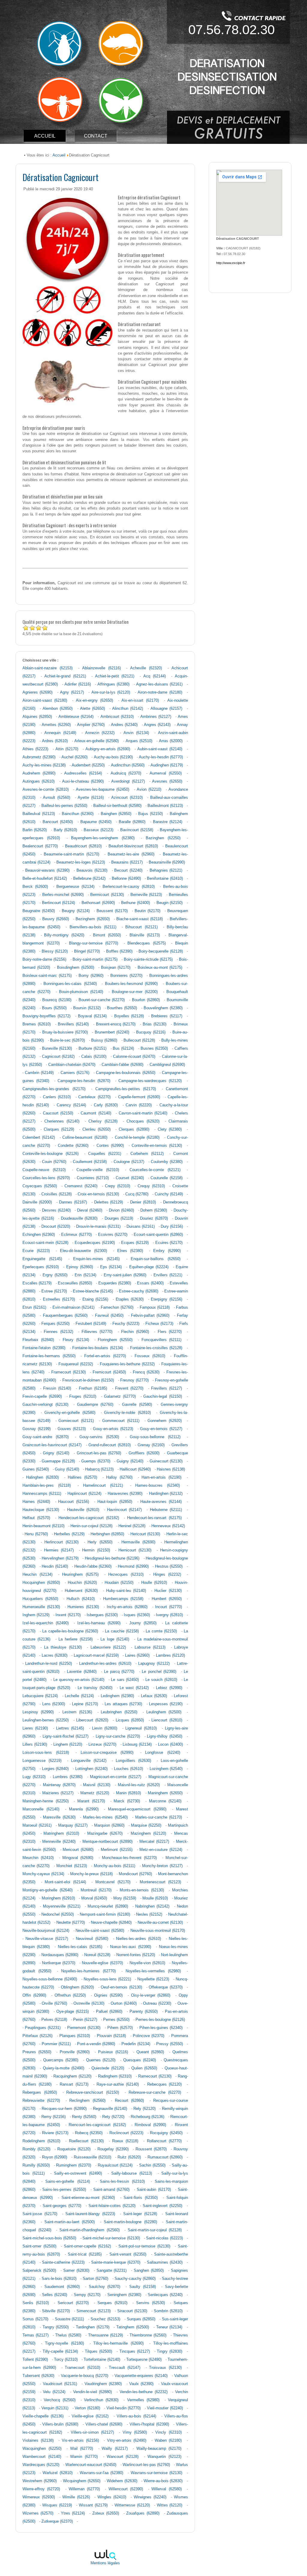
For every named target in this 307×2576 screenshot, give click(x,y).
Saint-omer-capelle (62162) (88, 2246)
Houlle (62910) (154, 1583)
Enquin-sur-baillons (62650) (156, 1259)
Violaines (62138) (38, 2441)
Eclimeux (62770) (76, 1235)
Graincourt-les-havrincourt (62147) (52, 1445)
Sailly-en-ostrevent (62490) (78, 2173)
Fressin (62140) (57, 1388)
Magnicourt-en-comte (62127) (116, 1777)
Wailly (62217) (115, 2449)
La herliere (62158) (76, 1639)
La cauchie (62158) (122, 1631)
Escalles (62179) (37, 1283)
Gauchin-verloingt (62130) (45, 1405)
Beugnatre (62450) (39, 911)
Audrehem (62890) (39, 773)
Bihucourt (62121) (141, 927)
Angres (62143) (157, 725)
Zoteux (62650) (106, 2513)
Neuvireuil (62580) (92, 1939)
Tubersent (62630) (38, 2376)
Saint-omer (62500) (39, 2246)
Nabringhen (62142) (152, 1906)
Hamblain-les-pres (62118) (47, 1486)
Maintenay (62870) (59, 1785)
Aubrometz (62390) (39, 757)
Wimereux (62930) (39, 2497)
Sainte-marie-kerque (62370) (116, 2262)
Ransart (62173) (74, 2084)
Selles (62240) (55, 2295)
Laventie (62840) (82, 1672)
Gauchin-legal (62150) (163, 1397)
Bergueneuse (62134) (75, 887)
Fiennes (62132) (58, 1332)
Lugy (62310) (34, 1777)
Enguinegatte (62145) (42, 1259)
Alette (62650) (92, 709)
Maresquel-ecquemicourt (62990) (137, 1809)
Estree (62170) (54, 1291)
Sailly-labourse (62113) (132, 2173)
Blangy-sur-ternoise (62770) (94, 943)
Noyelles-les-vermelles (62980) (153, 1971)
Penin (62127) (85, 2020)
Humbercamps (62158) (123, 1599)
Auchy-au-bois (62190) (113, 757)
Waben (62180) (168, 2441)
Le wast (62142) (134, 1688)
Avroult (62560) (57, 798)
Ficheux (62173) (159, 1324)
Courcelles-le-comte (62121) (155, 1170)
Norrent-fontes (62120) (136, 1955)
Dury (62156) (172, 1227)
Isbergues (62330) (102, 1615)
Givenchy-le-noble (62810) (127, 1413)
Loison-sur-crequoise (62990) (107, 1753)
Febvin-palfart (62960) (150, 1316)
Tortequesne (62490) (144, 2360)
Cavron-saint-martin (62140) (143, 1113)
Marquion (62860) (109, 1825)
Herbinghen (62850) (107, 1534)
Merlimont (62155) (117, 1850)
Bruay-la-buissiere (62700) (65, 1032)
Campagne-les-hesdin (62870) (84, 1081)
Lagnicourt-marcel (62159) (96, 1655)
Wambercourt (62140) (42, 2457)
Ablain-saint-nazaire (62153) (48, 668)
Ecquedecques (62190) (95, 1243)
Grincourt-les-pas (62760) (99, 1453)
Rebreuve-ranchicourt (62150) (93, 2093)
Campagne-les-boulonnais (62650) (125, 1073)
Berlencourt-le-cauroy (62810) (129, 887)
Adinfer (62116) (78, 684)
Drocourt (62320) (56, 1227)
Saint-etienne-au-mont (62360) (88, 2198)
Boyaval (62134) (92, 1016)
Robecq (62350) (89, 2133)
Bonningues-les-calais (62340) (70, 984)
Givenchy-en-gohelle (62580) (70, 1413)
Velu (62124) (54, 2392)
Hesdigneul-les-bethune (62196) (112, 1558)
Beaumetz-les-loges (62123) (81, 862)
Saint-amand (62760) (112, 2190)
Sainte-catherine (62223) (63, 2262)
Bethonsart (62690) (98, 903)
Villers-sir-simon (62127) (92, 2432)
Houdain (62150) (119, 1583)
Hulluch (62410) (81, 1599)
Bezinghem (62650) (92, 919)
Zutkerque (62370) (57, 2521)
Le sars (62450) (125, 1680)
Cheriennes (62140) (62, 1121)
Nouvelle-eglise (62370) (102, 1963)
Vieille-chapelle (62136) (43, 2416)
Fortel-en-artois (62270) (105, 1356)
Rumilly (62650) (36, 2165)
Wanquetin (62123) (164, 2457)
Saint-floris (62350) (141, 2198)
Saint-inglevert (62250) (162, 2206)
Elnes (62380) (130, 1251)
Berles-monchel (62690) (63, 895)
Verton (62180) (87, 2408)
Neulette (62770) (71, 1923)
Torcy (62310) (66, 2360)
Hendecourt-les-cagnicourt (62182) (89, 1518)
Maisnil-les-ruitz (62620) (139, 1785)
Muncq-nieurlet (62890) (108, 1906)
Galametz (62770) (120, 1397)
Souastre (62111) (70, 2319)
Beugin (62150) (170, 903)
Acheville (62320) (146, 668)
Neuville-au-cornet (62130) (160, 1923)
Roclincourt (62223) (126, 2133)
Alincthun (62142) (128, 709)
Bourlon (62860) (146, 1000)
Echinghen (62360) (39, 1235)
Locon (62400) (170, 1745)
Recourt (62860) (129, 2101)
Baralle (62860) (132, 822)
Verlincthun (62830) (101, 2400)
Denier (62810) (143, 1202)
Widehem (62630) (122, 2481)
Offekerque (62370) (165, 1987)
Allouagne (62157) (166, 709)
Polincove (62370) (149, 2036)
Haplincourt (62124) (84, 1494)
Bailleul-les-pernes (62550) (64, 806)
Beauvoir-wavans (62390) (47, 870)
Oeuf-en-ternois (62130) (121, 1987)
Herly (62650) (100, 1542)
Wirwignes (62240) (150, 2497)
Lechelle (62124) (79, 1696)
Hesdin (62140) (55, 1566)
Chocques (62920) (143, 1121)
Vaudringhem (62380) (103, 2384)
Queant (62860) (150, 2052)
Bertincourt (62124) (59, 903)
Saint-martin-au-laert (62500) (70, 2222)
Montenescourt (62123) (161, 1882)
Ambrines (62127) (156, 717)
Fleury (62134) (76, 1340)
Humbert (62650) (167, 1599)
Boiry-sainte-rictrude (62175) (148, 959)
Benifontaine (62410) (165, 879)
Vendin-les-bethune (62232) (144, 2392)
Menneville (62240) (59, 1842)
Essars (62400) (150, 1283)
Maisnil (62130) (97, 1785)
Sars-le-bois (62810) (59, 2279)
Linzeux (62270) (102, 1745)
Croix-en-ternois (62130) (98, 1194)
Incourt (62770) (168, 1607)
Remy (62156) (54, 2117)
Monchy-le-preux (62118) (91, 1874)
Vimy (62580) (135, 2432)
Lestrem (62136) (77, 1712)
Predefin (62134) (136, 2044)
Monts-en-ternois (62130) (142, 1890)
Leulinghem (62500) (164, 1712)
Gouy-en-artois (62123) (113, 1429)
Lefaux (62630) (154, 1696)
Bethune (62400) (136, 903)
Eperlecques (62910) (41, 1267)
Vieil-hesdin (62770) (124, 2408)
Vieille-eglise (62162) (90, 2416)
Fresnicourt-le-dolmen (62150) (88, 1380)
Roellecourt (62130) (86, 2141)
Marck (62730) (127, 1801)
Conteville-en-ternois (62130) (157, 1146)
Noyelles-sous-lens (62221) (107, 1979)
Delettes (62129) (109, 1202)
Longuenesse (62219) (42, 1761)
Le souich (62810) (161, 1680)
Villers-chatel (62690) (104, 2424)
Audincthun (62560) (128, 765)
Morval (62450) (94, 1898)
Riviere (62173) (55, 2133)
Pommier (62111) (56, 2044)
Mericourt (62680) (78, 1850)
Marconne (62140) (165, 1801)
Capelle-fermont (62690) (139, 1097)
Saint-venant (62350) (128, 2254)
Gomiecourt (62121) (76, 1421)
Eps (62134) (111, 1267)
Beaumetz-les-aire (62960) (131, 854)
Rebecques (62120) (165, 2084)
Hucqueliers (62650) (40, 1599)
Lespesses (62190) (166, 1704)
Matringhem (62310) (61, 1834)
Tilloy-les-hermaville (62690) (118, 2343)
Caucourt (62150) (58, 1113)
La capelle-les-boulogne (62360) (70, 1631)
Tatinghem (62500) (133, 2327)
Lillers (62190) (35, 1745)
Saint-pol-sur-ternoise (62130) (144, 2246)
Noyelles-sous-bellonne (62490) (50, 1979)
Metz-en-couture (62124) (161, 1850)
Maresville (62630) (59, 1817)
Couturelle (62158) (166, 1178)
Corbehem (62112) (147, 1154)
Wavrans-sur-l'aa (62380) (101, 2473)
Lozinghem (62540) (166, 1769)
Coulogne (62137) (129, 1162)
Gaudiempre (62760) (95, 1405)
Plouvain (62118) (111, 2036)
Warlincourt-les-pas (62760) (146, 2465)
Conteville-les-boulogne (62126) (51, 1154)
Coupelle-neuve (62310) (44, 1170)
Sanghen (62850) (149, 2271)
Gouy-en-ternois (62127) (161, 1429)
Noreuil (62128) (97, 1955)
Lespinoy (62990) (38, 1712)
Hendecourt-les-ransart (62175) (154, 1518)
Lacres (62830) (55, 1655)
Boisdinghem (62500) (76, 968)
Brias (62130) (155, 1024)
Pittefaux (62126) (37, 2036)
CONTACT (96, 136)
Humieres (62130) (83, 1607)
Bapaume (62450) (96, 822)
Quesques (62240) (140, 2060)
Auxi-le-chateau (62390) (83, 781)
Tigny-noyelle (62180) (64, 2343)
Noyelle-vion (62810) (147, 1963)
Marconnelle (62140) (41, 1809)
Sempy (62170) (87, 2295)
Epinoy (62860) (80, 1267)
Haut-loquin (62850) (115, 1502)
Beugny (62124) (76, 911)
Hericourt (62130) (145, 1534)
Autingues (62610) (39, 781)
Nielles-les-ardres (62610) (139, 1939)
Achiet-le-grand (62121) (65, 676)
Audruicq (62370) (126, 773)
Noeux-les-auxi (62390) (130, 1947)
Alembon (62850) (58, 709)
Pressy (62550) (169, 2044)
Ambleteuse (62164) (76, 717)
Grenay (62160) (151, 1445)
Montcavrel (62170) (113, 1882)
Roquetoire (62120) (74, 2149)
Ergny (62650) (55, 1275)
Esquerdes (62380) (115, 1283)
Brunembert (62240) (112, 1032)
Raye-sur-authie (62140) (118, 2084)
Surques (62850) (141, 2319)
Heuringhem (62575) (80, 1575)
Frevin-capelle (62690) (42, 1397)
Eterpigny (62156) (166, 1299)
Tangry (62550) (56, 2327)
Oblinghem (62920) (77, 1987)
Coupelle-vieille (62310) (98, 1170)
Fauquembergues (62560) (65, 1316)
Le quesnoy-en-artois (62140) (79, 1680)
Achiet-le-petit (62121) (115, 676)
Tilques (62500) (98, 2351)
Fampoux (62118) (155, 1307)
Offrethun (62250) (70, 1995)
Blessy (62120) (55, 951)
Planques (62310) (75, 2036)
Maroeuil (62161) (37, 1825)
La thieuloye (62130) (63, 1647)
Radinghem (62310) (115, 2076)
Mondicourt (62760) (135, 1874)
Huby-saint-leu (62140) (126, 1591)
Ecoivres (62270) (113, 1235)
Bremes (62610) (37, 1024)
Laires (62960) (137, 1655)
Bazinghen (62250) (163, 838)
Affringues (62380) (113, 684)
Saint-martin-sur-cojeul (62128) (155, 2230)
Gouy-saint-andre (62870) (46, 1437)
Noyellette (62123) (153, 1979)
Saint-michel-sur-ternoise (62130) (111, 2238)
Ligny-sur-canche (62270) (118, 1736)
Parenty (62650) (144, 2012)
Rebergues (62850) (40, 2093)
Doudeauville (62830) (79, 1218)
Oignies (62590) (108, 1995)
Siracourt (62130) (132, 2311)
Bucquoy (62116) (151, 1032)
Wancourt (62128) (123, 2457)
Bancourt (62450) (58, 822)
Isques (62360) (137, 1615)
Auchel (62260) (75, 757)
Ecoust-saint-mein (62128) (45, 1243)
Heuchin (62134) (37, 1575)
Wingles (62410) (112, 2497)
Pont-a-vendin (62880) (96, 2044)
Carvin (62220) (139, 1105)
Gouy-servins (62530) (99, 1437)
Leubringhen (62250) (119, 1712)
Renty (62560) (84, 2117)
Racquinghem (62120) (72, 2076)
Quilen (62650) (144, 2068)
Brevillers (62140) (73, 1024)
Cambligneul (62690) (167, 1065)
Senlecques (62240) (165, 2295)
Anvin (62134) (136, 733)
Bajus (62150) (151, 814)
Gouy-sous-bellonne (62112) (155, 1437)
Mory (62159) (125, 1898)
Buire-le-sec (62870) (67, 1040)
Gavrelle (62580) (137, 1405)
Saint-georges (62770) (62, 2206)
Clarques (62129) (59, 1129)
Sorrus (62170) (35, 2319)
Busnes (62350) (154, 1049)
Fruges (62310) (83, 1397)
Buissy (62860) (104, 1040)
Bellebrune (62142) (89, 879)
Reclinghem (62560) (87, 2101)
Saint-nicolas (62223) (164, 2238)
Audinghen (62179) (167, 765)
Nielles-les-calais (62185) (80, 1947)
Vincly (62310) (168, 2432)
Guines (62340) (36, 1469)
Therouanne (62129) (106, 2335)
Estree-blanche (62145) (93, 1291)
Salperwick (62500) (39, 2271)
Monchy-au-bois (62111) (115, 1866)
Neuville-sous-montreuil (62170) (158, 1931)
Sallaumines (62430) (165, 2262)
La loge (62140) (115, 1639)
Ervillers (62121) (168, 1275)
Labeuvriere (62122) (108, 1647)
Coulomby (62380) (167, 1162)
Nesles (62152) (149, 1914)
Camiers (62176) (75, 1073)
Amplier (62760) (91, 725)
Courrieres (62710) (93, 1178)
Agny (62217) (72, 692)
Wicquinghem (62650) (82, 2481)
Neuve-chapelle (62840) (111, 1923)
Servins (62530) (151, 2303)
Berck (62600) (35, 887)
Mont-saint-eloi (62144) (65, 1882)
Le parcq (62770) (119, 1672)
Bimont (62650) (107, 935)
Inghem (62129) (36, 1615)
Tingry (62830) (170, 2351)
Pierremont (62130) (84, 2028)
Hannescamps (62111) (42, 1494)
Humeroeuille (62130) (41, 1607)
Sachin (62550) (152, 2165)
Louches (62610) (128, 1769)
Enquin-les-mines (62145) (97, 1259)
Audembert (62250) (88, 765)
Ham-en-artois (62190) (161, 1477)
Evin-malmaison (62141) (74, 1307)
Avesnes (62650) (167, 781)
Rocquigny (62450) (166, 2133)
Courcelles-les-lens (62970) (46, 1178)
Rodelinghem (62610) (41, 2141)
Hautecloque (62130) (41, 1510)
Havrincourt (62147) (124, 1510)
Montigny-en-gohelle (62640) (48, 1890)
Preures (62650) (37, 2052)
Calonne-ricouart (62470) (134, 1057)
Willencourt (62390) (126, 2489)
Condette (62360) (73, 1146)
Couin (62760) (54, 1162)
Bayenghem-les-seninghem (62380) (103, 838)
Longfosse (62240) (163, 1753)
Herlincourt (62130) (61, 1542)
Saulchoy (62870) (105, 2287)
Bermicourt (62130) (107, 895)
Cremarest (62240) (81, 1186)
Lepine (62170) (85, 1704)
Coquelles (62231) (105, 1154)
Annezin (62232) (100, 733)
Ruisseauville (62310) (92, 2157)
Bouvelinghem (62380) (163, 1008)
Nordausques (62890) (60, 1955)
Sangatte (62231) (112, 2271)
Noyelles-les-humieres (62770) (88, 1971)
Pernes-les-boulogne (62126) (160, 2020)
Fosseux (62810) (150, 1356)
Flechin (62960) (135, 1332)
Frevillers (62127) (167, 1388)
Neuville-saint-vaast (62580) (100, 1931)
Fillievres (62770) (97, 1332)
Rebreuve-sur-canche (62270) (155, 2093)
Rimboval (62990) (150, 2125)
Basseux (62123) (98, 830)
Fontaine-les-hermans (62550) (49, 1356)
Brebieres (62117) (167, 1016)
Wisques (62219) (57, 2505)
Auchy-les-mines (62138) (44, 765)
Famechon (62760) (117, 1307)
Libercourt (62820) (92, 1720)
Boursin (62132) (87, 1008)
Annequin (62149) (60, 733)
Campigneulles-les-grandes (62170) (54, 1089)
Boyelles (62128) (129, 1016)
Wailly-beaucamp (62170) (159, 2449)
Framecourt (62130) (69, 1372)
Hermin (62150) (96, 1550)
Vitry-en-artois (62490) (127, 2441)
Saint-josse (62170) (40, 2214)
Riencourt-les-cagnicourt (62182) (97, 2125)
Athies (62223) (35, 749)
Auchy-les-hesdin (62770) (161, 757)
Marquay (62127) (73, 1825)
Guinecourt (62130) (166, 1461)
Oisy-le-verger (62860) (151, 1995)
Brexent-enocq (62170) (116, 1024)
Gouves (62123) (72, 1429)
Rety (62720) (113, 2117)
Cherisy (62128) (103, 1121)
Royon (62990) (55, 2157)
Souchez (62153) (105, 2319)
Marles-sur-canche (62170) (159, 1817)
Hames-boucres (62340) (158, 1486)
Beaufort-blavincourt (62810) (133, 846)
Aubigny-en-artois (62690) (108, 749)
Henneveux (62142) (168, 1526)
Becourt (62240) (128, 870)
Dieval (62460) (90, 1210)
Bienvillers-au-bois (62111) (93, 927)
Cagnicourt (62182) (58, 1057)
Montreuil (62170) (96, 1890)
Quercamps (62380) (61, 2060)
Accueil (59, 155)
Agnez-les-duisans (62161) (159, 684)
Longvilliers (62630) (133, 1761)
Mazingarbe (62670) (105, 1834)
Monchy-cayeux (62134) (43, 1874)
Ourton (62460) (124, 2003)
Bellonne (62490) (126, 879)
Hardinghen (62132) (166, 1494)
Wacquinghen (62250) (42, 2449)
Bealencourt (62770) (40, 846)
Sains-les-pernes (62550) (64, 2190)
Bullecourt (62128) (139, 1040)
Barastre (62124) (168, 822)
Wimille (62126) (76, 2497)
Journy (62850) (143, 1623)
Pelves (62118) (54, 2020)
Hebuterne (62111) (166, 1510)
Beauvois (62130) (92, 870)
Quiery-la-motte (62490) (64, 2068)
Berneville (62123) (146, 895)
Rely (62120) (145, 2109)
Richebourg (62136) (148, 2117)
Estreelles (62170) (59, 1299)
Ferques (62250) (55, 1324)
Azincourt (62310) (127, 798)
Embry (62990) (167, 1251)
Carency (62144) (71, 1105)
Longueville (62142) (89, 1761)
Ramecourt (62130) (155, 2076)
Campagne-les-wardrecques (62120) (150, 1081)
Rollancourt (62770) (164, 2141)
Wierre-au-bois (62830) (163, 2481)
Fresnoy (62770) (134, 1380)
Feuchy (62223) (126, 1324)
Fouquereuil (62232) (76, 1364)
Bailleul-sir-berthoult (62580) (117, 806)
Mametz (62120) (95, 1793)
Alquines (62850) (37, 717)
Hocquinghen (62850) (41, 1583)
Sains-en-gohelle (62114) (68, 2182)
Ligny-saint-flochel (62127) (66, 1736)
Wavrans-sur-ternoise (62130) (156, 2473)
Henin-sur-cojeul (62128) (91, 1526)
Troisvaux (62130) (165, 2368)
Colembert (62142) (39, 1138)
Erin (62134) (85, 1275)
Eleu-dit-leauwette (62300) (83, 1251)
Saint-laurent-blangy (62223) (90, 2214)
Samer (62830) (76, 2271)
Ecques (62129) (135, 1243)
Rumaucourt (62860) (165, 2157)
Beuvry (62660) (56, 919)
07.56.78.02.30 (231, 30)
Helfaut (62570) (36, 1518)
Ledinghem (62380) (117, 1696)
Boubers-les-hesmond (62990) (131, 984)
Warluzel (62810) (57, 2473)
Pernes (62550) (116, 2020)
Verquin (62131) (55, 2408)
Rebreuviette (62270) (41, 2101)
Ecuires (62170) (169, 1243)
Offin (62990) (34, 1995)
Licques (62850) (130, 1720)
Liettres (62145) (70, 1728)
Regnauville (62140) (110, 2109)
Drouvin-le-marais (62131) (98, 1227)
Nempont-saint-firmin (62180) (105, 1914)
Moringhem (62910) (58, 1898)
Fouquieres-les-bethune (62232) (127, 1364)
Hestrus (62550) (169, 1566)
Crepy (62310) (118, 1186)
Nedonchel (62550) (58, 1914)
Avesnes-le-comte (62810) (46, 790)
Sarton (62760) (95, 2279)
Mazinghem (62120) (148, 1834)
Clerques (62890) (134, 1129)
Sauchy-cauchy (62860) (135, 2279)
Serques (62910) (112, 2303)
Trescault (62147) (125, 2368)
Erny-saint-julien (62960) (125, 1275)
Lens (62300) (54, 1704)
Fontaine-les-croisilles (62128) (156, 1348)
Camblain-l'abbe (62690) (122, 1065)
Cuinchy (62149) (169, 1194)
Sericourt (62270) (73, 2303)
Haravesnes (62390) (125, 1494)
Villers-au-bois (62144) (136, 2416)
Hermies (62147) (59, 1550)
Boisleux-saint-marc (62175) (47, 976)
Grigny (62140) (56, 1453)
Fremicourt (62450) (109, 1372)
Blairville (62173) (145, 935)
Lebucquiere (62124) (40, 1696)
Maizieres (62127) (58, 1793)
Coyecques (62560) (40, 1186)
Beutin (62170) (148, 911)
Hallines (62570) (82, 1477)
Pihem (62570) (120, 2028)
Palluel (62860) (109, 2012)
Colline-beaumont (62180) (85, 1138)
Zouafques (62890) (143, 2513)
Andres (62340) (124, 725)
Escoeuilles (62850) (75, 1283)
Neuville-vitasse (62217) (47, 1939)
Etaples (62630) (130, 1299)
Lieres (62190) (35, 1728)
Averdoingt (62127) (128, 781)
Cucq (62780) (137, 1194)
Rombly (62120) (36, 2149)
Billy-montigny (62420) (64, 935)
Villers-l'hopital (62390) (149, 2424)
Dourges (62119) (119, 1218)
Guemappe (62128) (58, 1461)
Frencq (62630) (146, 1372)
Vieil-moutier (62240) (165, 2408)
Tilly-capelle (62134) (60, 2351)
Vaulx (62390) (141, 2384)
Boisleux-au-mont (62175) (160, 968)
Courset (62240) (130, 1178)
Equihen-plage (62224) (149, 1267)
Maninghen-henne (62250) (46, 1801)
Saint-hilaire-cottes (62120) (112, 2206)
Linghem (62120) (68, 1745)
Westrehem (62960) (40, 2481)
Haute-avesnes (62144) (161, 1502)
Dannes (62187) (73, 1202)
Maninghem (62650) (165, 1793)
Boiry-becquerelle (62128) (161, 951)
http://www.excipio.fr (231, 263)
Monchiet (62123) (72, 1866)
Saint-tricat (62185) (85, 2254)
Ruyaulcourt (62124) (115, 2165)
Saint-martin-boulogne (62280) (130, 2222)
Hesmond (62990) (133, 1566)
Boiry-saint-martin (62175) (95, 959)
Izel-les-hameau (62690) (99, 1623)
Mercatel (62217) (154, 1842)
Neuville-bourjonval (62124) (46, 1931)
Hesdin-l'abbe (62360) (93, 1566)
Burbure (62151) (92, 1049)
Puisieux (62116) (113, 2052)
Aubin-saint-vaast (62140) (160, 749)
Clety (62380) (170, 1129)
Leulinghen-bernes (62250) (46, 1720)
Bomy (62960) (91, 976)
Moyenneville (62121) (62, 1906)
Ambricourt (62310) (117, 717)
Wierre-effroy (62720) (41, 2489)
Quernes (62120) (101, 2060)
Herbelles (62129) (69, 1534)
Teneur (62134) (169, 2327)
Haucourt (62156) (74, 1502)
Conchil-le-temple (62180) (137, 1138)
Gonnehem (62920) (165, 1421)
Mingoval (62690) (78, 1858)
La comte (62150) (161, 1631)
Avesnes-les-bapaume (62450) (103, 790)
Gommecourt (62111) (121, 1421)
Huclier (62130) (168, 1591)
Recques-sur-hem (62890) (64, 2109)
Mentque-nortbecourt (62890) (108, 1842)
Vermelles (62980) (143, 2400)
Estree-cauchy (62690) (139, 1291)
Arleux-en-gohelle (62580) (97, 741)
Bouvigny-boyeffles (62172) (46, 1016)
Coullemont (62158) (90, 1162)
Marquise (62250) (146, 1825)
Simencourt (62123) (94, 2311)
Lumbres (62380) (68, 1777)
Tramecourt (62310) (82, 2368)
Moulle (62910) (155, 1898)
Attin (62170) (67, 749)
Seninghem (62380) (124, 2295)
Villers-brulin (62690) (60, 2424)
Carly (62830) (106, 1105)
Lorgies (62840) (55, 1769)
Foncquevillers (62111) (162, 1340)
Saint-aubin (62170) (154, 2190)
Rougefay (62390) (113, 2149)
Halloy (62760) (119, 1477)
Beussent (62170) (112, 911)
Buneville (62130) (57, 1049)
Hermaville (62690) (138, 1542)
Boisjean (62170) (116, 968)
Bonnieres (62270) (126, 976)
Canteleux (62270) (94, 1097)
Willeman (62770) (84, 2489)
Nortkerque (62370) (59, 1963)
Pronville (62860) (75, 2052)
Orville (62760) (54, 2003)
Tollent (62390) (35, 2360)
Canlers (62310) (57, 1097)
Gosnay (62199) (37, 1429)
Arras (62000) (171, 741)
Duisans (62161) (141, 1227)
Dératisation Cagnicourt (61, 177)
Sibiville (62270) (56, 2311)
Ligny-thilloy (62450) (165, 1736)
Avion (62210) (149, 790)
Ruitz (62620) (129, 2157)
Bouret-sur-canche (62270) (102, 1000)
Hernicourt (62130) (135, 1550)
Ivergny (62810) (169, 1615)
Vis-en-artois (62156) (80, 2441)
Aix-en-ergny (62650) (94, 701)
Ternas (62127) (36, 2335)
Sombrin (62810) (168, 2311)
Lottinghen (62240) (91, 1769)
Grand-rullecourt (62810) (109, 1445)
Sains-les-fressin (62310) (122, 2182)
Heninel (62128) (132, 1526)
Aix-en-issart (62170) (140, 701)
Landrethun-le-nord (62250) (49, 1664)
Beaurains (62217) (127, 862)
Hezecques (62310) (126, 1575)
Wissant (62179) (93, 2505)
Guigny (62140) (130, 1461)
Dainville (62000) (37, 1202)
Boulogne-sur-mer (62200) (135, 992)
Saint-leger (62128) (140, 2214)
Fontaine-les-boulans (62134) (98, 1348)
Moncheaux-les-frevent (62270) (129, 1858)
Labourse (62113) (150, 1647)
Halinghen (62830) (42, 1477)
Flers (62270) (170, 1332)
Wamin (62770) (84, 2457)
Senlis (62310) (36, 2303)
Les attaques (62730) (123, 1704)
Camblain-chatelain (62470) (72, 1065)
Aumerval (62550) (165, 773)
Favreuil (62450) (109, 1316)
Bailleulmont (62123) (165, 806)
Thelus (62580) (68, 2335)
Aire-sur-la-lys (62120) (111, 692)
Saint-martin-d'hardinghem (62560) (89, 2230)
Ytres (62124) (73, 2513)
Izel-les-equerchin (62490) (46, 1623)
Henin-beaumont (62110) (43, 1526)
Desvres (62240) (56, 1210)
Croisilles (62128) (56, 1194)
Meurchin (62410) (38, 1858)
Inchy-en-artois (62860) (127, 1607)
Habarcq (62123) (99, 1469)
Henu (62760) (36, 1534)
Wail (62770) (82, 2449)
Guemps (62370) (96, 1461)
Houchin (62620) (82, 1583)
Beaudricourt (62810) (83, 846)
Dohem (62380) (154, 1210)
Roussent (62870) (151, 2149)
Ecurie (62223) (36, 1251)
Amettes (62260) (56, 725)
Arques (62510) (139, 741)
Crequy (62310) (151, 1186)
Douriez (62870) (154, 1218)
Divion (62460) (121, 1210)
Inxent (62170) (68, 1615)
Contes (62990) (110, 1146)
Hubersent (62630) (81, 1591)
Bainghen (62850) (116, 814)
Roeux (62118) (125, 2141)
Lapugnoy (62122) (154, 1664)
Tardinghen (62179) (93, 2327)
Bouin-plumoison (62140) (81, 992)
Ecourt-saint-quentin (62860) (158, 1235)
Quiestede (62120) (108, 2068)
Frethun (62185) (93, 1388)
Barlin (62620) (35, 830)
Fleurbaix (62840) (38, 1340)
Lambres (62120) (170, 1655)
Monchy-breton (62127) (162, 1866)
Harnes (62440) (36, 1502)
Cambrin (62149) (39, 1073)
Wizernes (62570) (38, 2513)
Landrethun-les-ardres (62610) (105, 1664)
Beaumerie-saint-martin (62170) (72, 854)
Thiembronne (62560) (148, 2335)
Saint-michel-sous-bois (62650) (49, 2238)
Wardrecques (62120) (41, 2465)
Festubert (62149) (91, 1324)
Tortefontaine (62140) (102, 2360)
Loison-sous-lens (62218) (46, 1753)
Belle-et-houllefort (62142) (45, 879)
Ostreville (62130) (89, 2003)
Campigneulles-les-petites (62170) (126, 1089)
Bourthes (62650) (122, 1008)
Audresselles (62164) (83, 773)
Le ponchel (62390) (159, 1672)
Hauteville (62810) (83, 1510)
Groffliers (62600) (144, 1453)
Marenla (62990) (84, 1809)
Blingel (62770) (87, 951)
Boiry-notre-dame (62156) (44, 959)
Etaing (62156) (95, 1299)
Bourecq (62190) (57, 1000)
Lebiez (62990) (169, 1688)
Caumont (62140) (96, 1113)
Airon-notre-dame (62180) (160, 692)
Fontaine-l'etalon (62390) (44, 1348)
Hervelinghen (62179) (60, 1558)
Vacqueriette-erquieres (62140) (141, 2376)
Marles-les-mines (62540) (105, 1817)
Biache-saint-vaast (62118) (140, 919)
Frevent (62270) (129, 1388)
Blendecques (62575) (147, 943)
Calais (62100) (94, 1057)
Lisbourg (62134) (137, 1745)
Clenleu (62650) (97, 1129)
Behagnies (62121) (166, 870)
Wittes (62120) (170, 2505)
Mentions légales (105, 2563)
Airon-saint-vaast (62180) (45, 701)
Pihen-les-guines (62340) (161, 2028)
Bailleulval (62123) (39, 814)
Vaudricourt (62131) (60, 2384)
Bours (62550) (54, 1008)
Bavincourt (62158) (137, 830)
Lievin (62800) (105, 1728)
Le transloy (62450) (95, 1688)
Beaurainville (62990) (167, 862)
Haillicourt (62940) (135, 1469)
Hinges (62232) (167, 1575)
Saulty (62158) (143, 2287)
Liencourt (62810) (167, 1720)
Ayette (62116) (91, 798)
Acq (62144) (155, 676)
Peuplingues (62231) (43, 2028)
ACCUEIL (45, 136)
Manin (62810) (128, 1793)
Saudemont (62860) (62, 2287)
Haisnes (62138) (171, 1469)
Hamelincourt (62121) (103, 1486)
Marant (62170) (91, 1801)
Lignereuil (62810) (141, 1728)
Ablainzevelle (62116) (101, 668)
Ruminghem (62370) (74, 2165)
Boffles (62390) (119, 951)
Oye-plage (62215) (73, 2012)
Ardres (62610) (55, 741)
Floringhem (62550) (115, 1340)
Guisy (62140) (67, 1469)
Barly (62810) (65, 830)
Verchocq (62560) (60, 2400)
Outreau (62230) (157, 2003)
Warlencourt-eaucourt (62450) (91, 2465)
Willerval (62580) (166, 2489)
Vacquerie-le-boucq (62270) (85, 2376)
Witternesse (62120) (132, 2505)
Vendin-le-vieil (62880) (93, 2392)
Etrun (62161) (34, 1307)
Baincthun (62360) (78, 814)
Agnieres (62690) (37, 692)
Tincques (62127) (135, 2351)
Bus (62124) (123, 1049)
